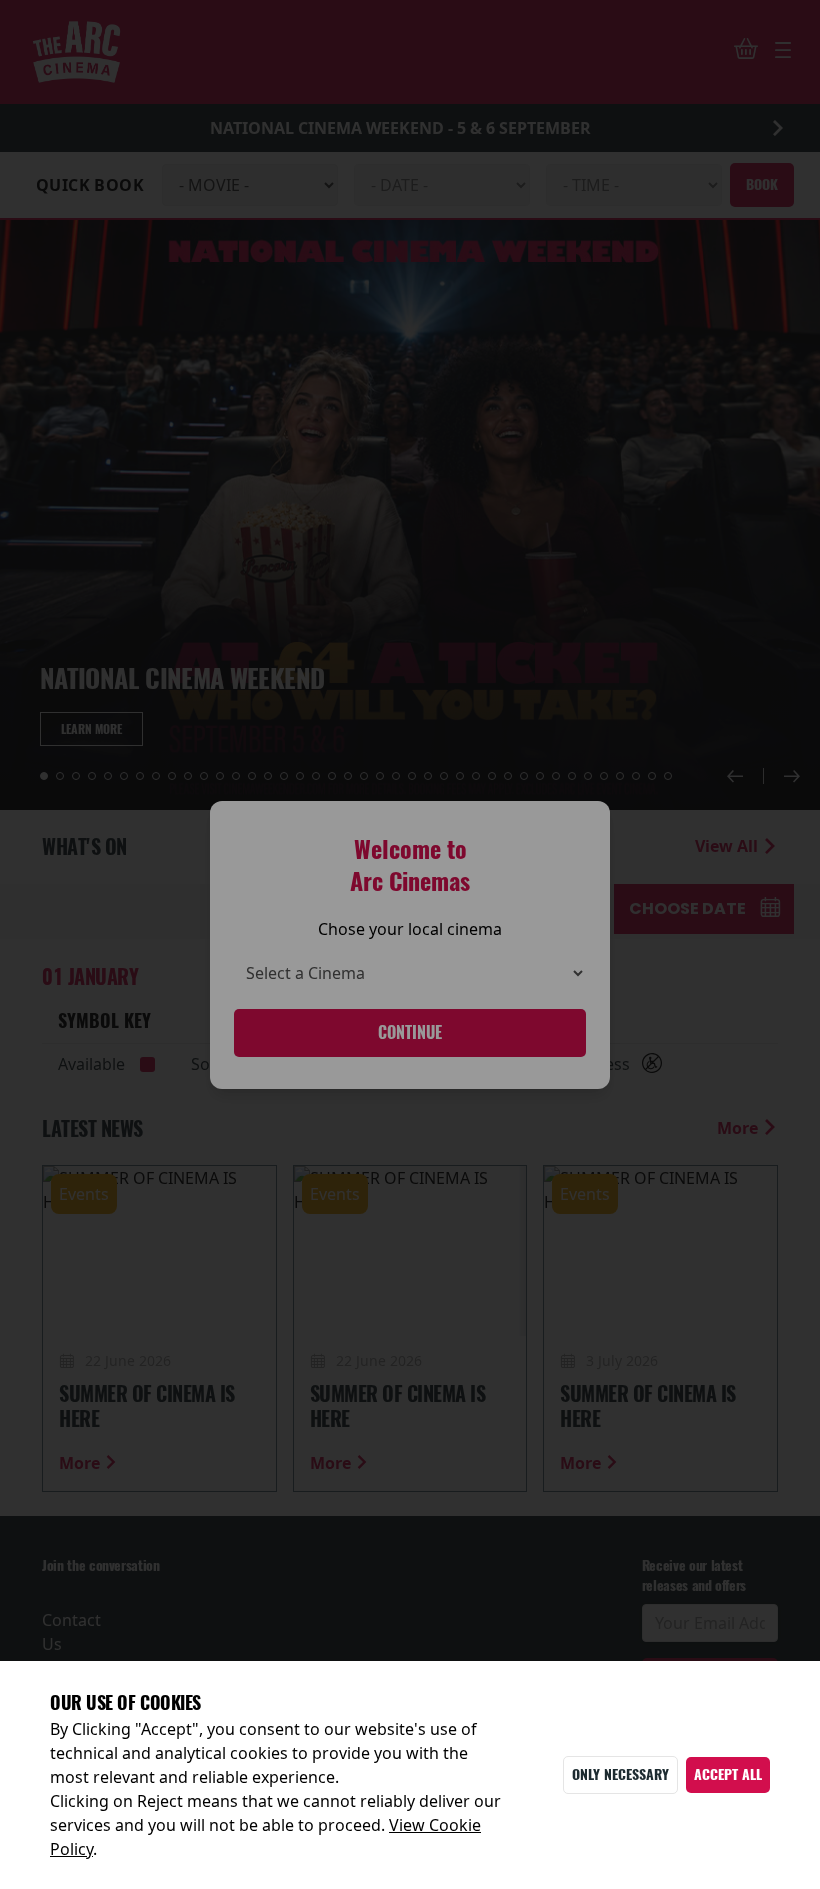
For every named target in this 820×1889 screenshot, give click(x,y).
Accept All (728, 1774)
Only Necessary (620, 1774)
